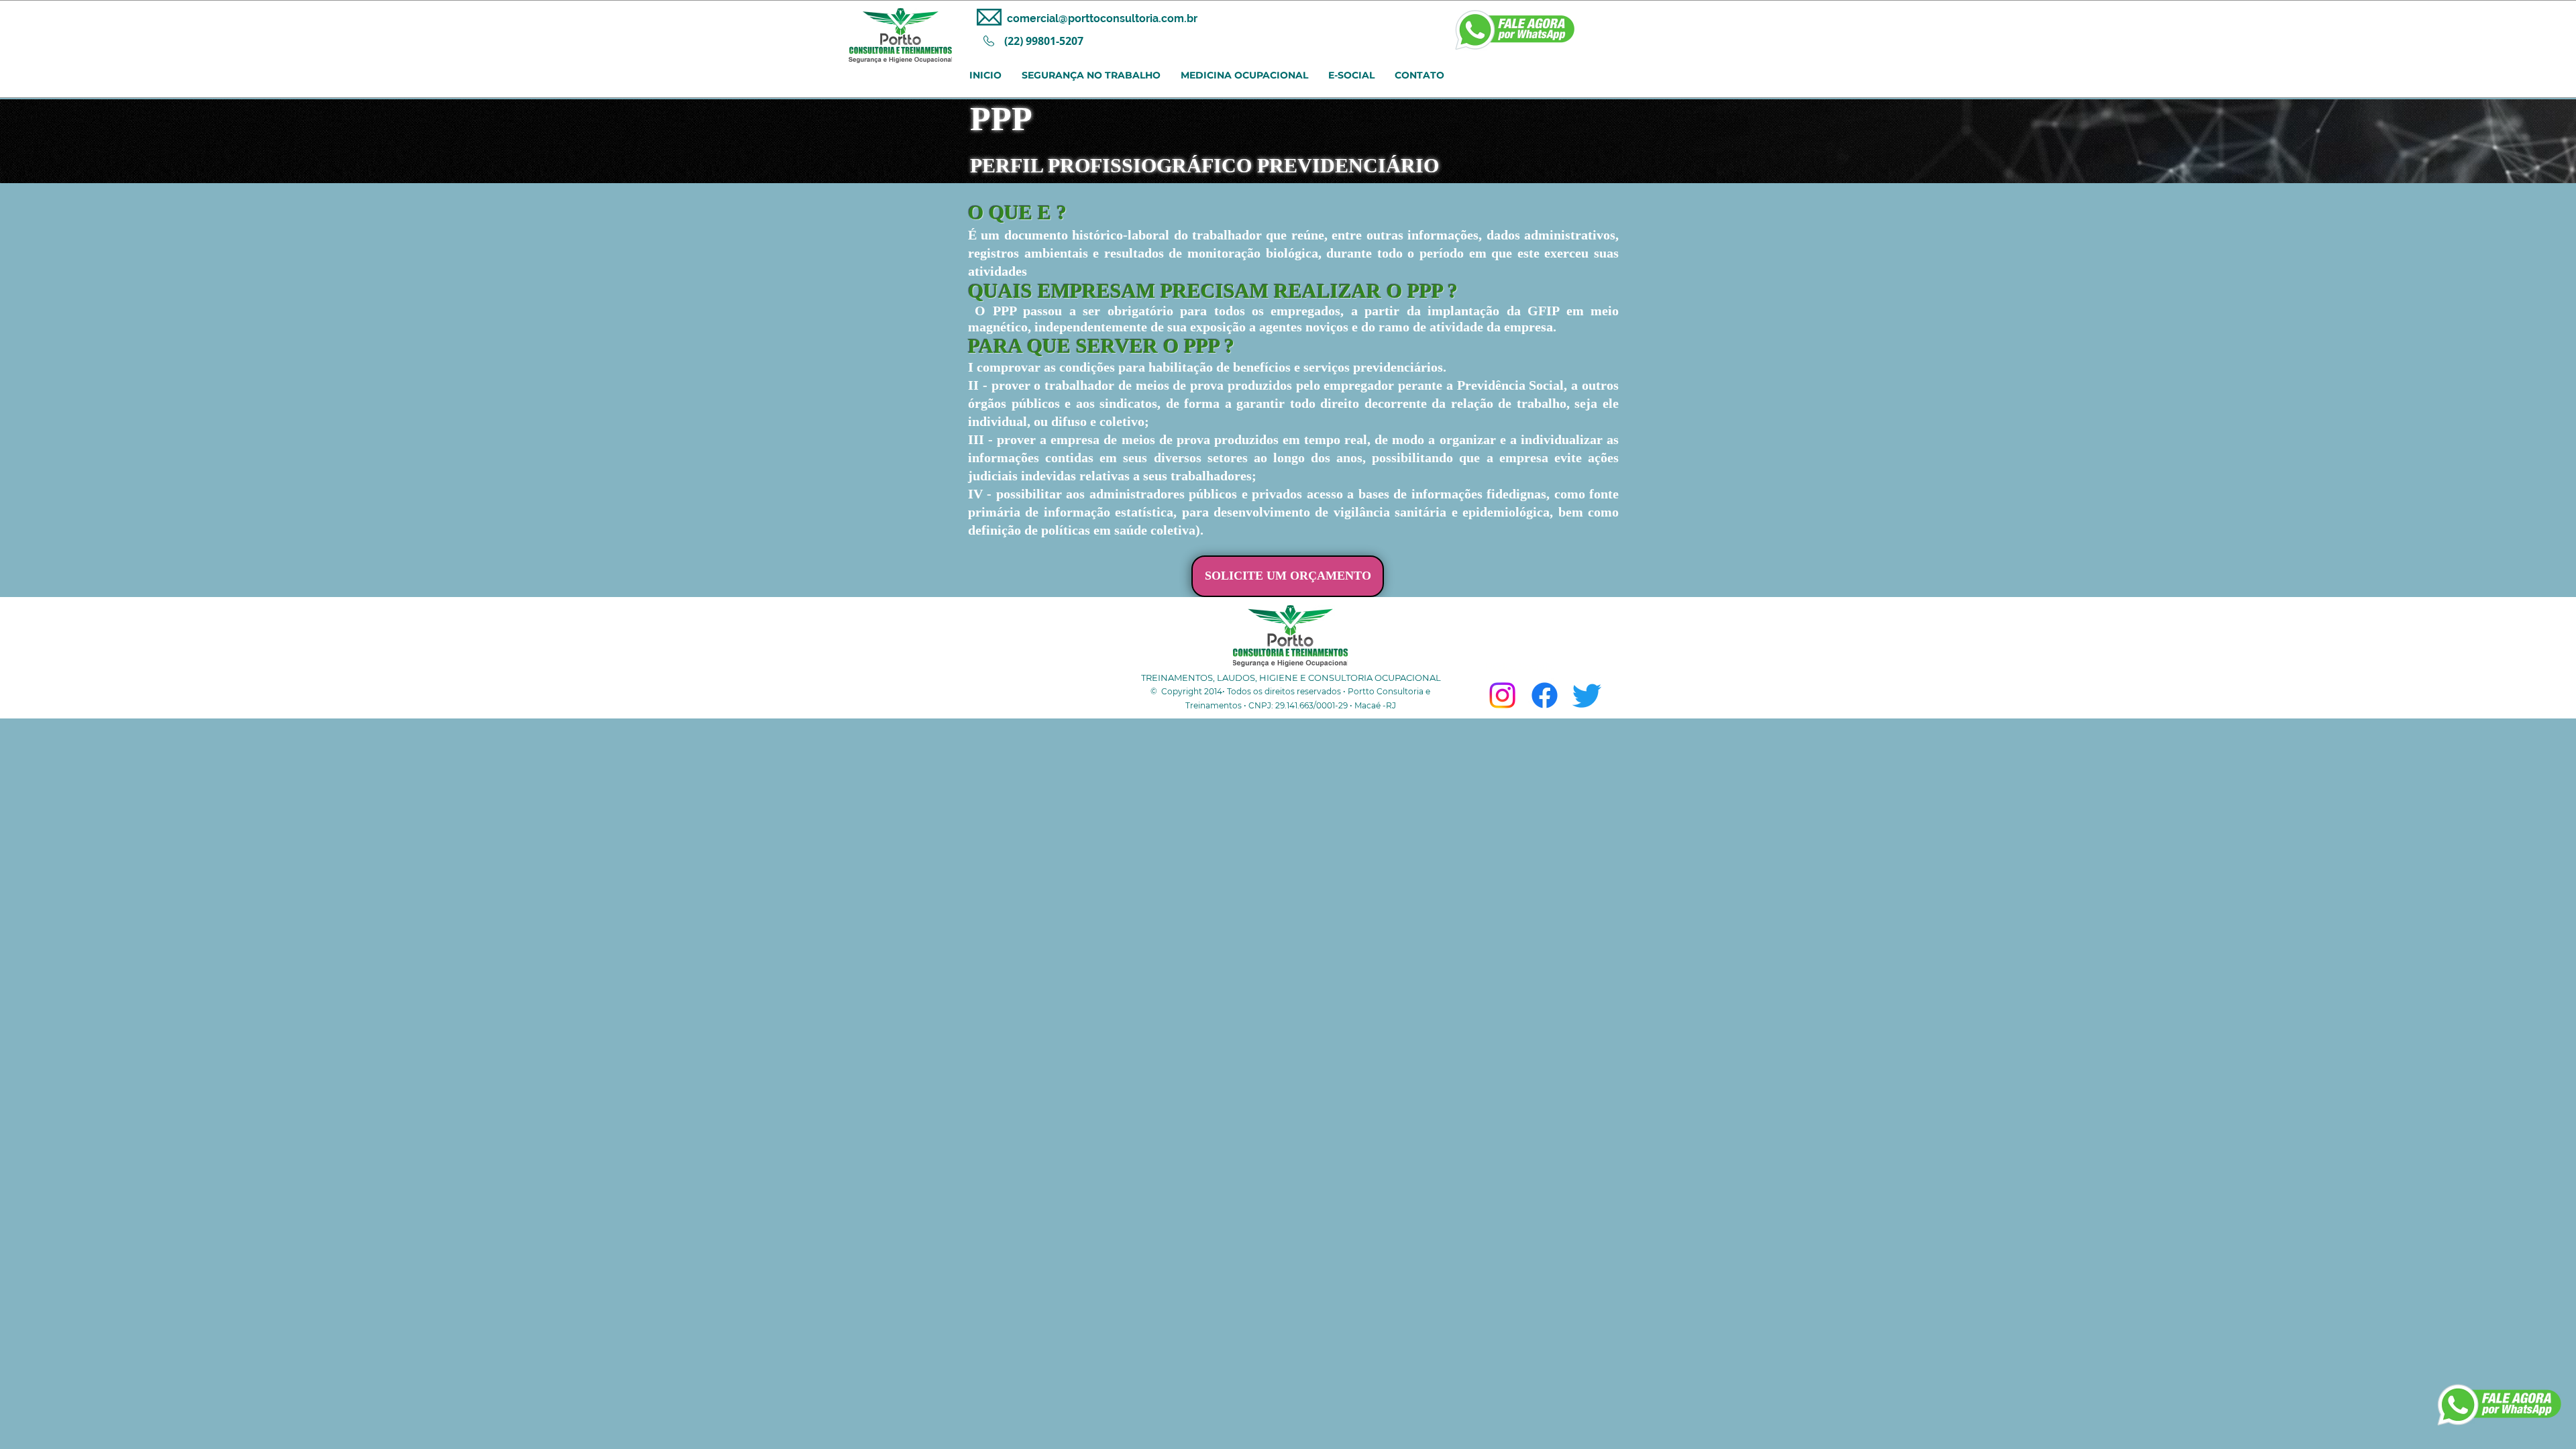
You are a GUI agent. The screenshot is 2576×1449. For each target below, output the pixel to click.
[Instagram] (1502, 695)
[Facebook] (1545, 695)
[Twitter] (1587, 695)
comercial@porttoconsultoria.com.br (1102, 18)
